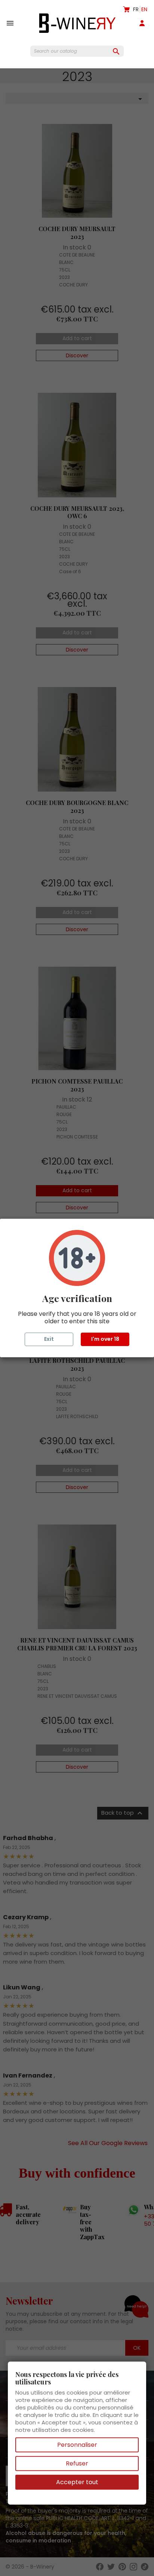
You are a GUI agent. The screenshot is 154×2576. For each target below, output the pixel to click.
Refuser (77, 2463)
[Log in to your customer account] (144, 23)
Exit (49, 1339)
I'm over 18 (105, 1339)
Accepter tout (77, 2482)
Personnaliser (77, 2445)
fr (136, 9)
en (144, 9)
